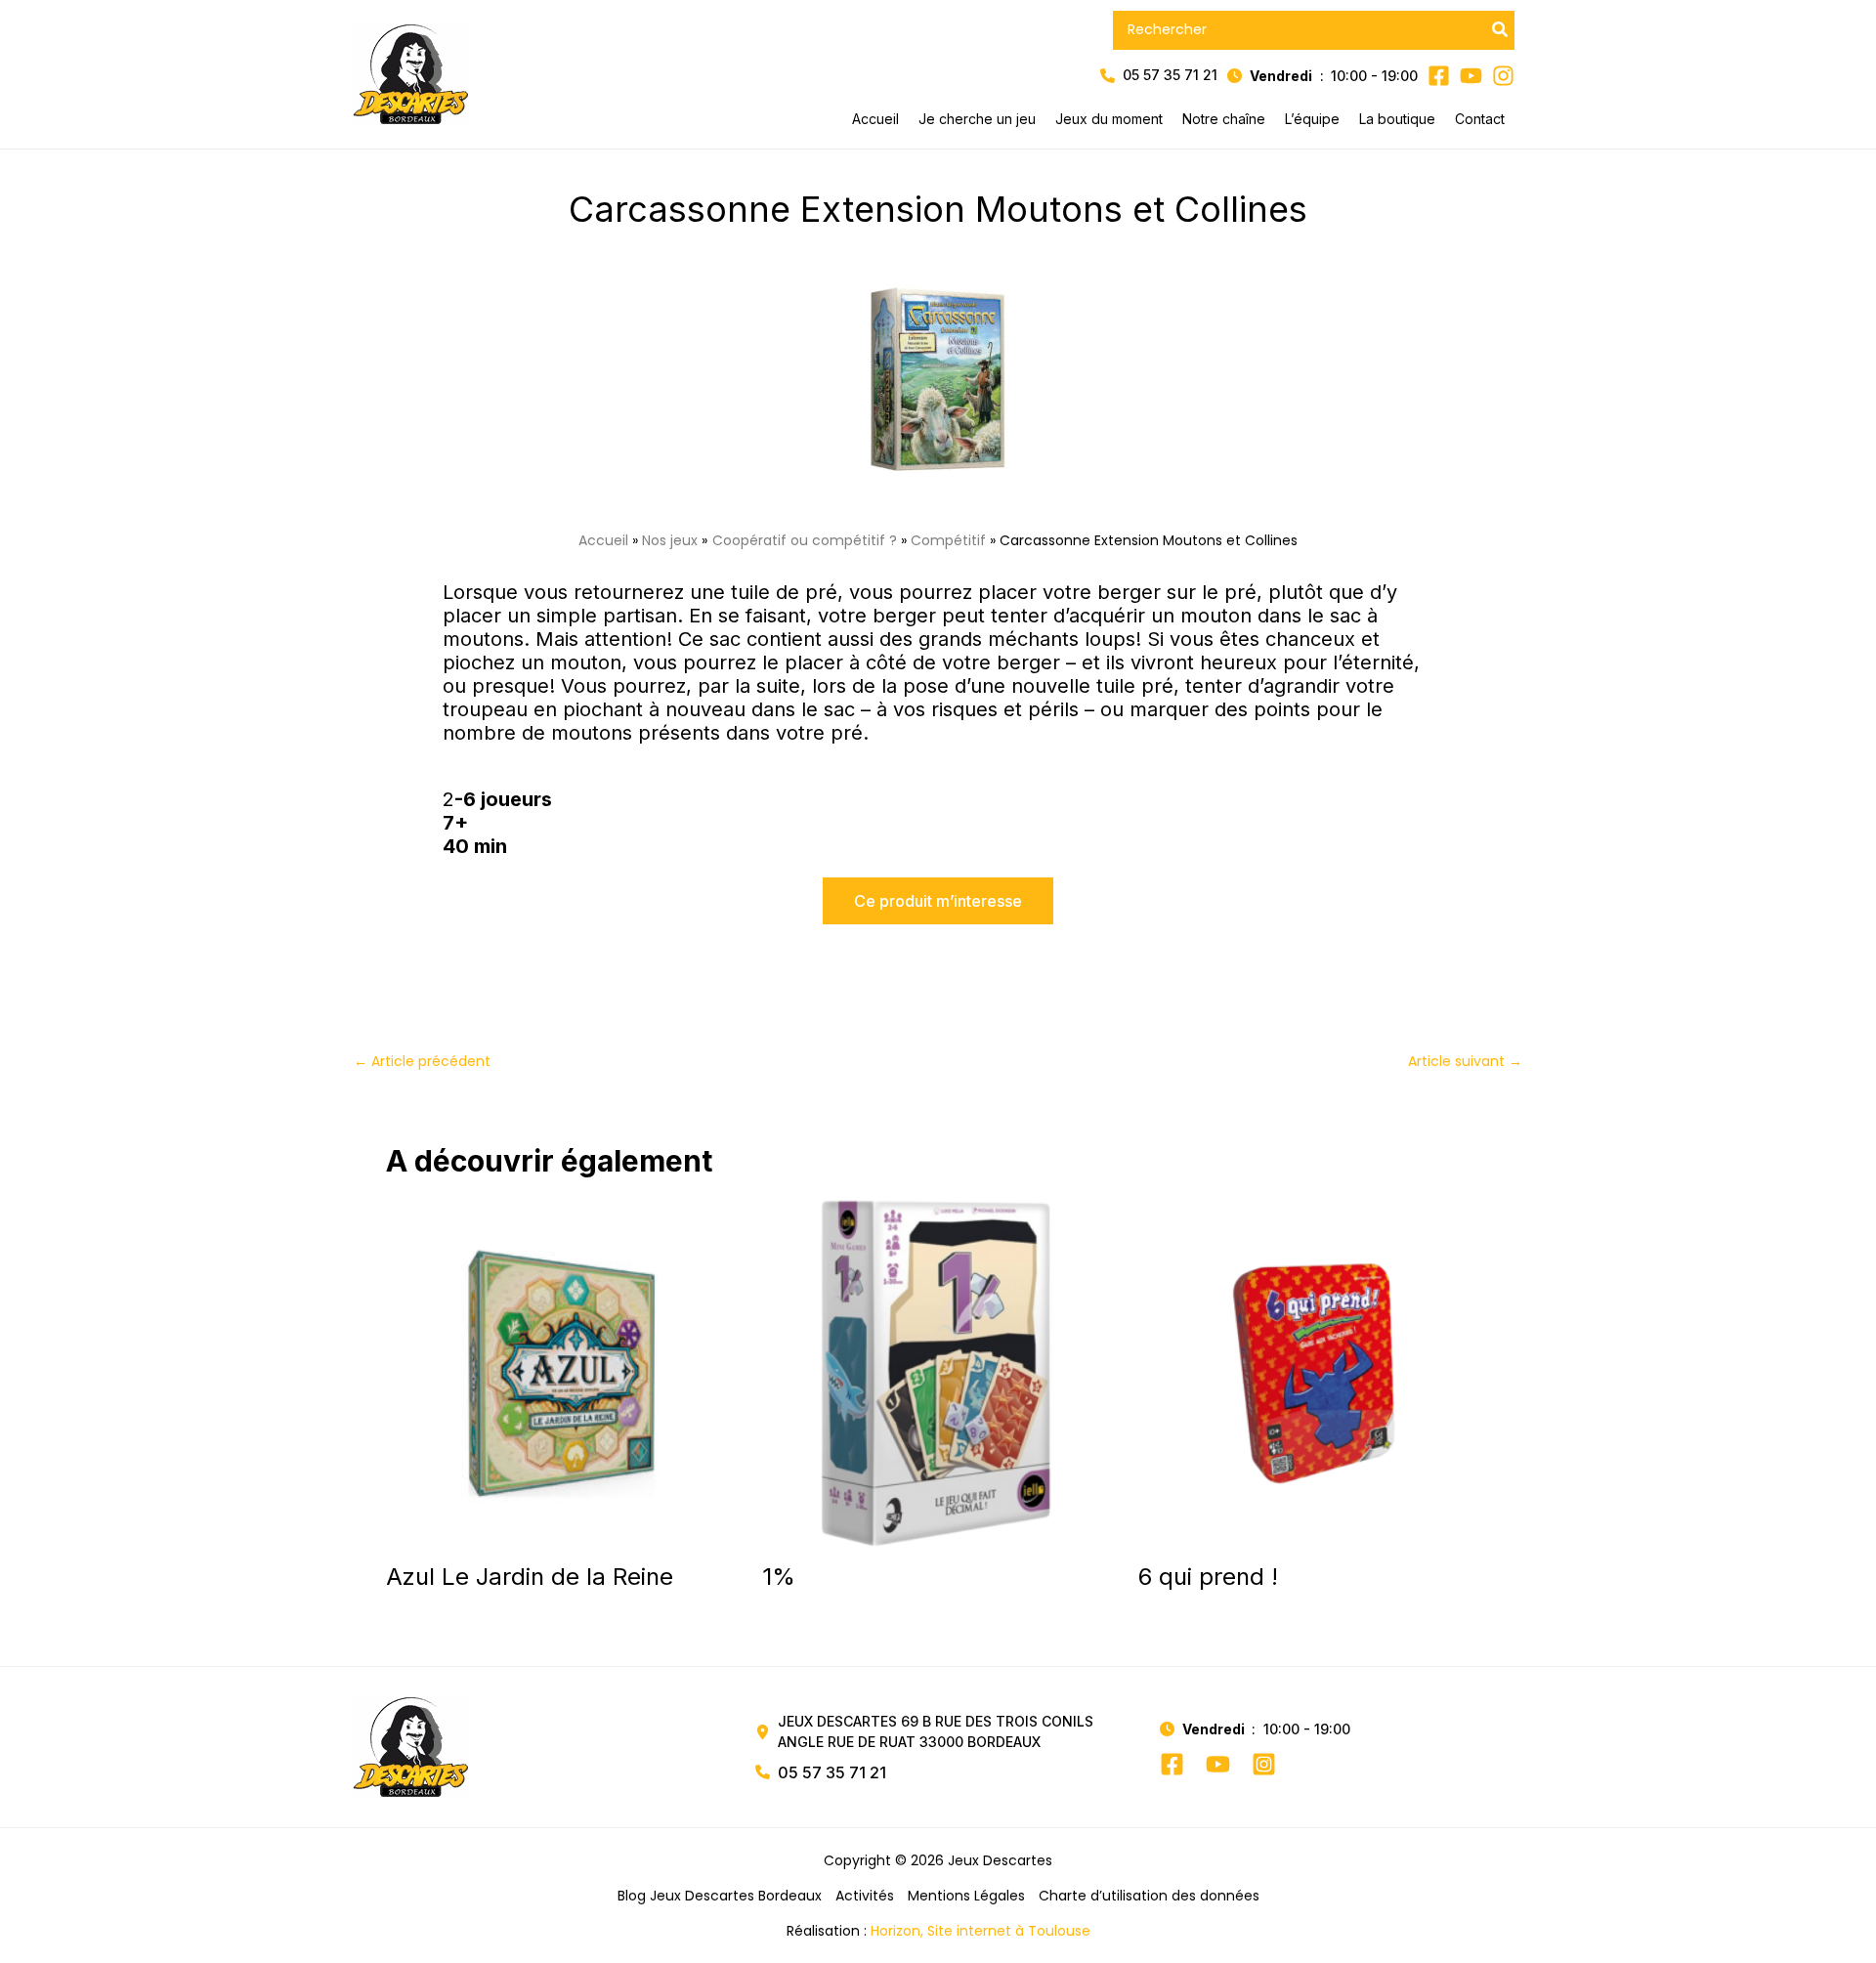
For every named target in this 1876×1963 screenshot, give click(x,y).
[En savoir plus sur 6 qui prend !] (1314, 1372)
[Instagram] (1264, 1764)
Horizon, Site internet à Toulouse (981, 1931)
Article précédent (422, 1061)
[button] (1159, 76)
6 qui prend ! (1208, 1577)
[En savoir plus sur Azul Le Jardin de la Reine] (562, 1372)
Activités (865, 1896)
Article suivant (1465, 1061)
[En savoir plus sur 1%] (938, 1372)
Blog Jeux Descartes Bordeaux (720, 1896)
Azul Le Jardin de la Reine (530, 1577)
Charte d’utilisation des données (1149, 1896)
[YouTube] (1218, 1764)
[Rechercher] (1501, 30)
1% (779, 1577)
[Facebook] (1172, 1764)
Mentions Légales (966, 1896)
